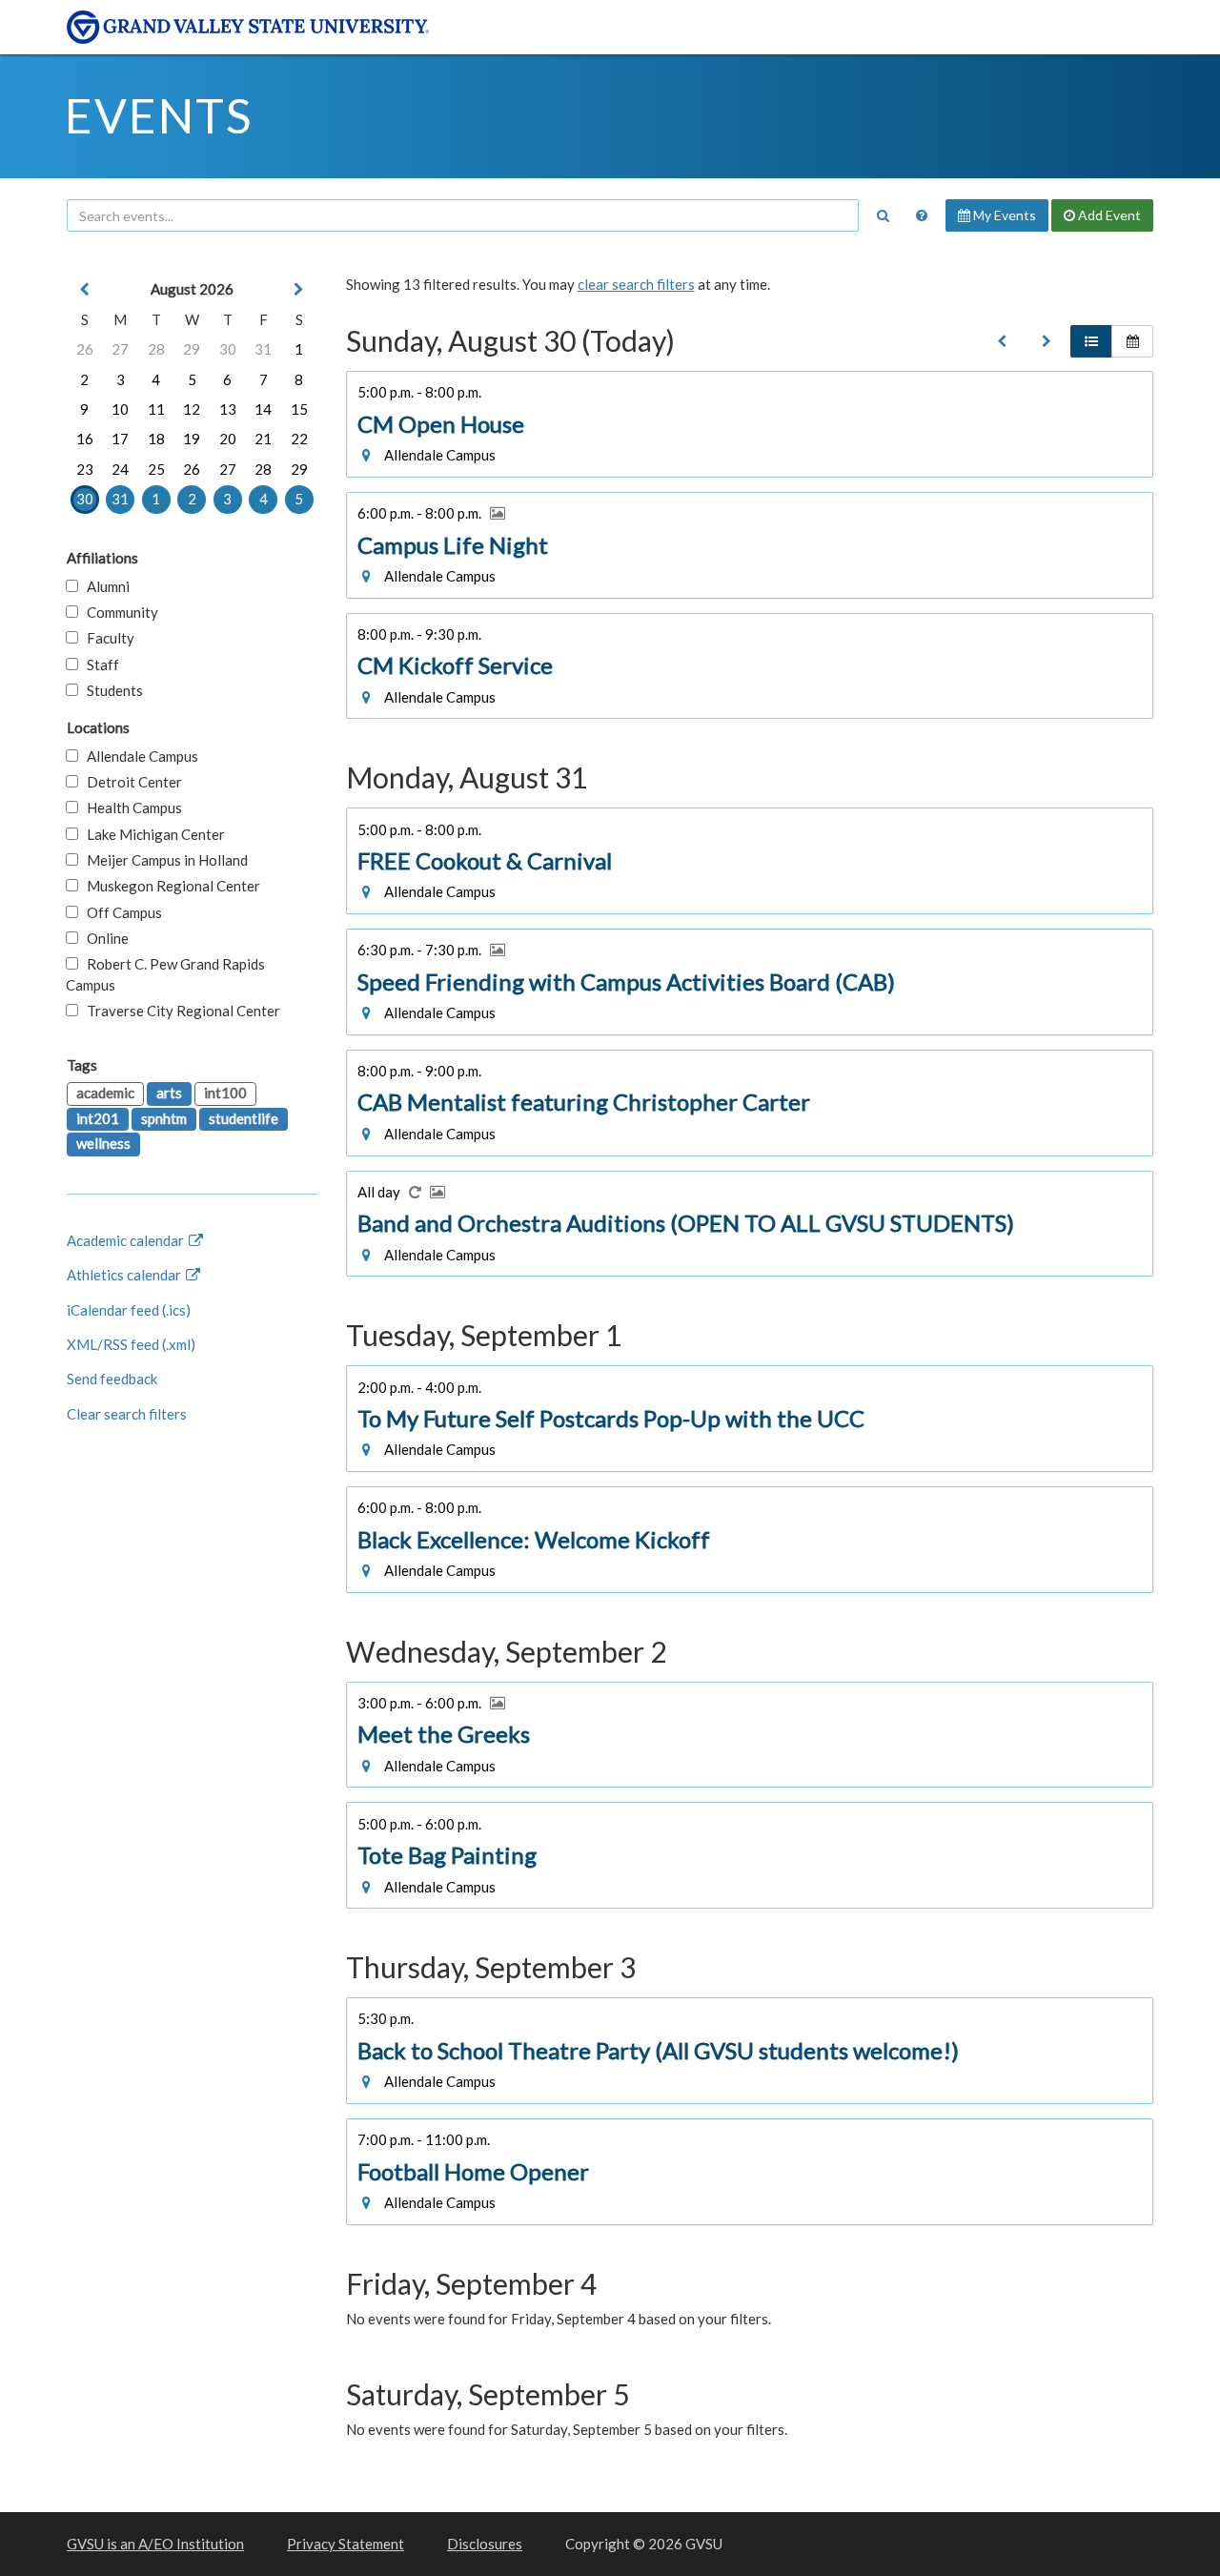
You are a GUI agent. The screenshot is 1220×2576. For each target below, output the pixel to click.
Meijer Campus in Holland (163, 860)
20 (228, 439)
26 (85, 349)
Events (159, 115)
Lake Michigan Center (152, 834)
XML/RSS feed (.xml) (131, 1344)
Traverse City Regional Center (179, 1011)
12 (192, 409)
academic (105, 1093)
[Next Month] (299, 289)
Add (1108, 215)
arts (169, 1093)
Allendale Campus (138, 756)
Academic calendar (127, 1240)
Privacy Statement (346, 2544)
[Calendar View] (1132, 341)
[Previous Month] (85, 289)
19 (192, 439)
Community (118, 612)
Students (111, 690)
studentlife (244, 1118)
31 (263, 349)
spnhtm (164, 1118)
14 (263, 409)
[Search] (883, 215)
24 (120, 469)
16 (85, 439)
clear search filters (636, 284)
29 (192, 349)
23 (85, 469)
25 (156, 469)
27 (120, 349)
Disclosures (485, 2544)
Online (103, 938)
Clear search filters (127, 1414)
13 (228, 409)
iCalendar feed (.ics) (129, 1310)
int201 (98, 1118)
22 (299, 439)
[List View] (1091, 341)
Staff (99, 664)
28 (156, 349)
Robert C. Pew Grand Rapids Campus (165, 974)
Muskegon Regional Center (169, 886)
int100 (225, 1093)
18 (156, 439)
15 (299, 409)
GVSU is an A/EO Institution (155, 2544)
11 (156, 409)
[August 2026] (1002, 341)
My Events (1003, 215)
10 (120, 409)
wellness (103, 1143)
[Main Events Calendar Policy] (922, 215)
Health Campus (130, 808)
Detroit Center (130, 782)
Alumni (104, 586)
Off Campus (120, 912)
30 (228, 349)
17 (120, 439)
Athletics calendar (125, 1275)
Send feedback (112, 1379)
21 (263, 439)
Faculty (106, 638)
